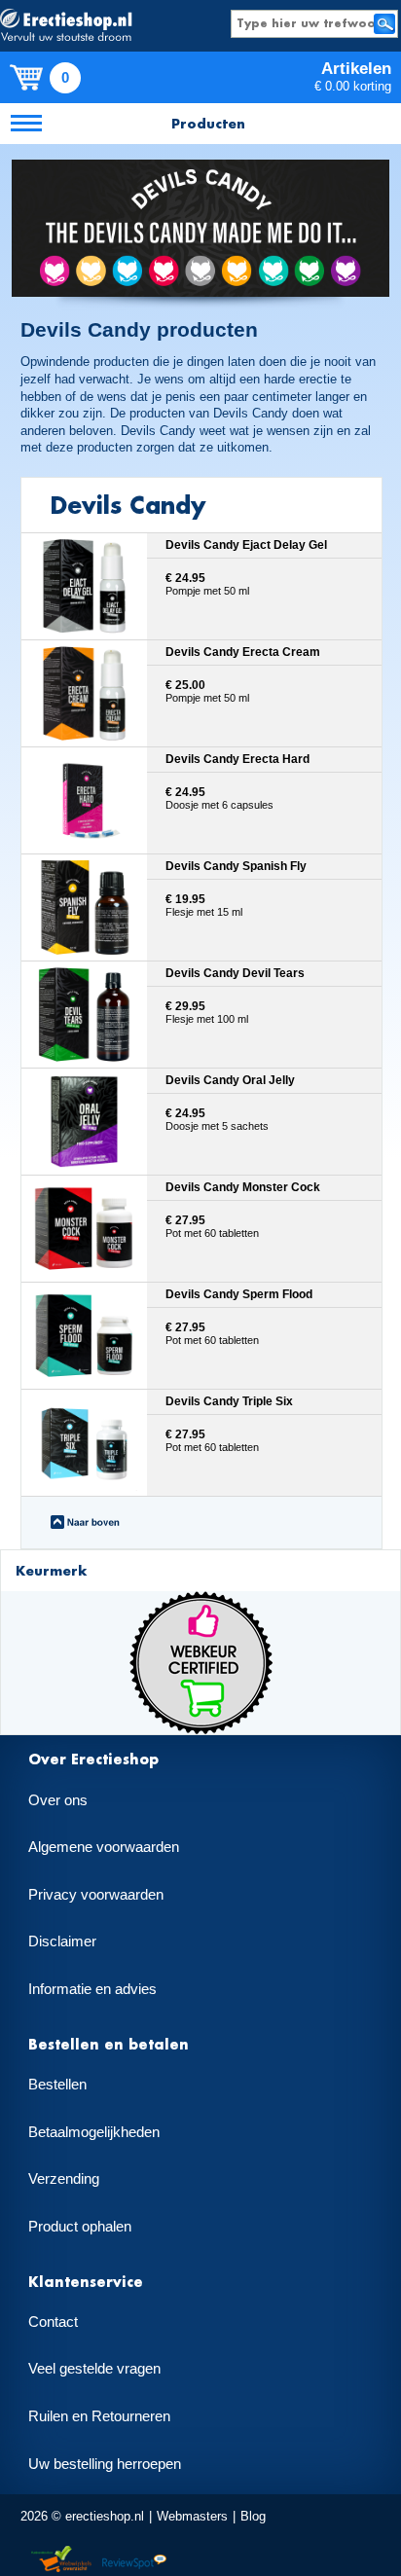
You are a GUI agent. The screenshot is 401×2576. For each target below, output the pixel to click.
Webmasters (192, 2516)
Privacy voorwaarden (96, 1895)
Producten (208, 123)
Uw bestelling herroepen (105, 2464)
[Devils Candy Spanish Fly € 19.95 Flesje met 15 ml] (202, 953)
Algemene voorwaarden (104, 1847)
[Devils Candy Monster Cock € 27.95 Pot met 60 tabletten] (202, 1274)
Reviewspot (134, 2560)
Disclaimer (62, 1941)
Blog (253, 2516)
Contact (53, 2322)
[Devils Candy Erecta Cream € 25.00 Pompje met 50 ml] (202, 739)
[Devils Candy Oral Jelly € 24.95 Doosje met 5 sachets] (202, 1167)
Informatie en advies (92, 1989)
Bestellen (57, 2085)
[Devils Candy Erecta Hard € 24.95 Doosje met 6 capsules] (202, 846)
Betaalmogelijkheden (94, 2132)
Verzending (64, 2179)
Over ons (58, 1800)
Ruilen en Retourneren (99, 2416)
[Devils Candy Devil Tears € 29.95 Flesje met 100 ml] (202, 1060)
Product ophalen (80, 2227)
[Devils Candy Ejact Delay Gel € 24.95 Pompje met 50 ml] (202, 632)
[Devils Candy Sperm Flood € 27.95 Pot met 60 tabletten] (202, 1381)
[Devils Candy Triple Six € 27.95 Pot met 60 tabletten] (202, 1488)
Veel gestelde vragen (94, 2369)
